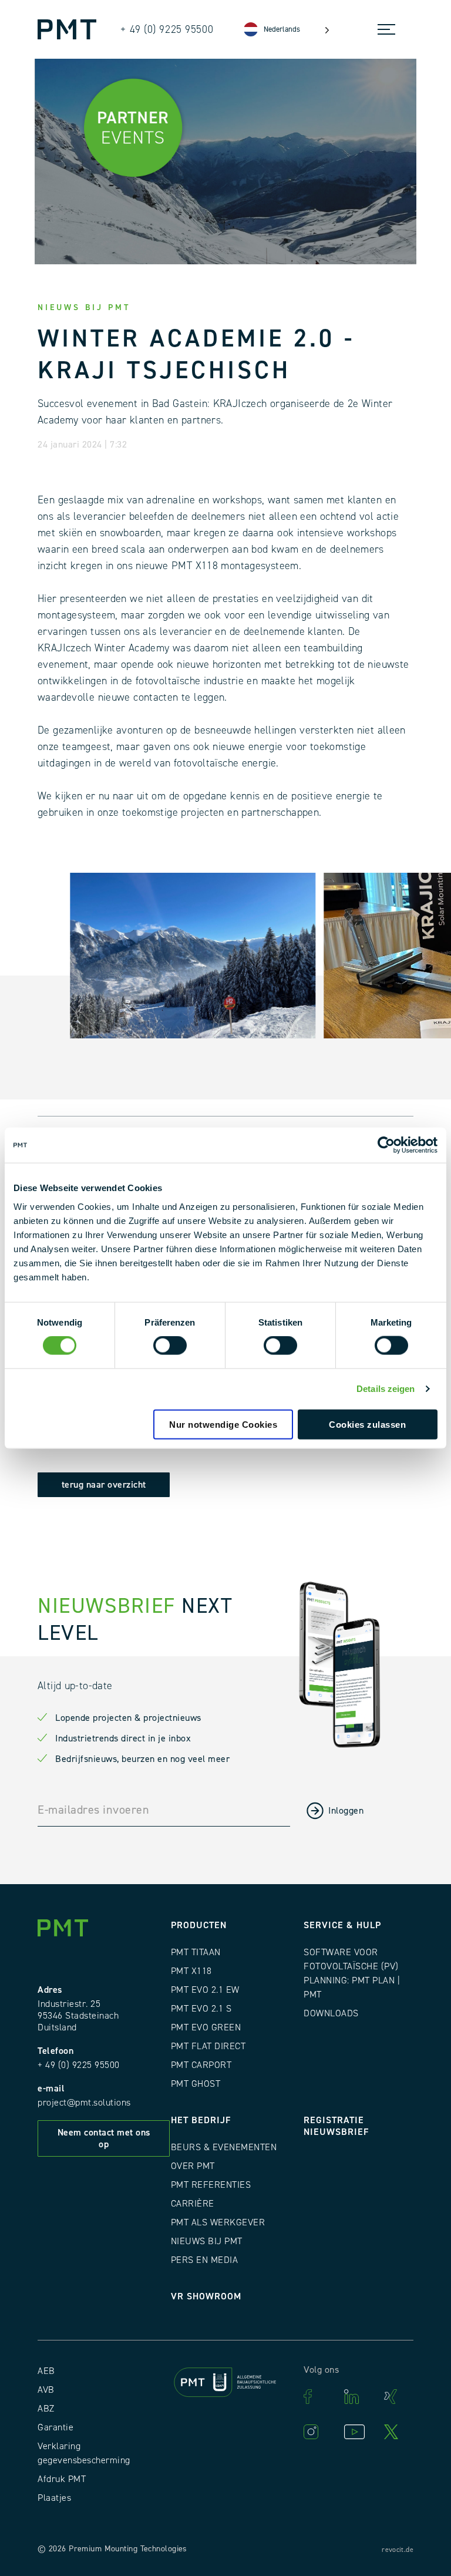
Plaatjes (54, 2498)
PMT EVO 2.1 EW (205, 1990)
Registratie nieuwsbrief (336, 2126)
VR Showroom (206, 2296)
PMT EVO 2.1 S (201, 2009)
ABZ (46, 2409)
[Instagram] (318, 2432)
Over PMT (193, 2166)
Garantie (55, 2427)
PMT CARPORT (201, 2065)
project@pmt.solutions (84, 2103)
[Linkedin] (358, 2397)
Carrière (193, 2204)
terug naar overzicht (104, 1485)
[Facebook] (318, 2397)
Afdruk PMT (62, 2479)
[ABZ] (226, 2384)
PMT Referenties (211, 2185)
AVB (46, 2390)
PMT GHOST (196, 2084)
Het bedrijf (201, 2120)
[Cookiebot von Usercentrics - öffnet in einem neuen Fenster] (386, 1145)
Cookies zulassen (367, 1424)
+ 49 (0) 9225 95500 (79, 2065)
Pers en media (205, 2260)
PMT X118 (191, 1971)
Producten (199, 1925)
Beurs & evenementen (224, 2147)
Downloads (331, 2013)
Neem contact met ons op (104, 2138)
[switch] (170, 1346)
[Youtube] (358, 2432)
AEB (46, 2371)
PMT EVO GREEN (206, 2027)
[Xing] (398, 2397)
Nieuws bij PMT (207, 2241)
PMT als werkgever (218, 2222)
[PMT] (67, 29)
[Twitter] (398, 2432)
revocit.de (398, 2550)
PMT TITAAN (196, 1952)
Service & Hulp (342, 1925)
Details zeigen (386, 1389)
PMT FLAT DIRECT (208, 2046)
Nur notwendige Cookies (223, 1424)
